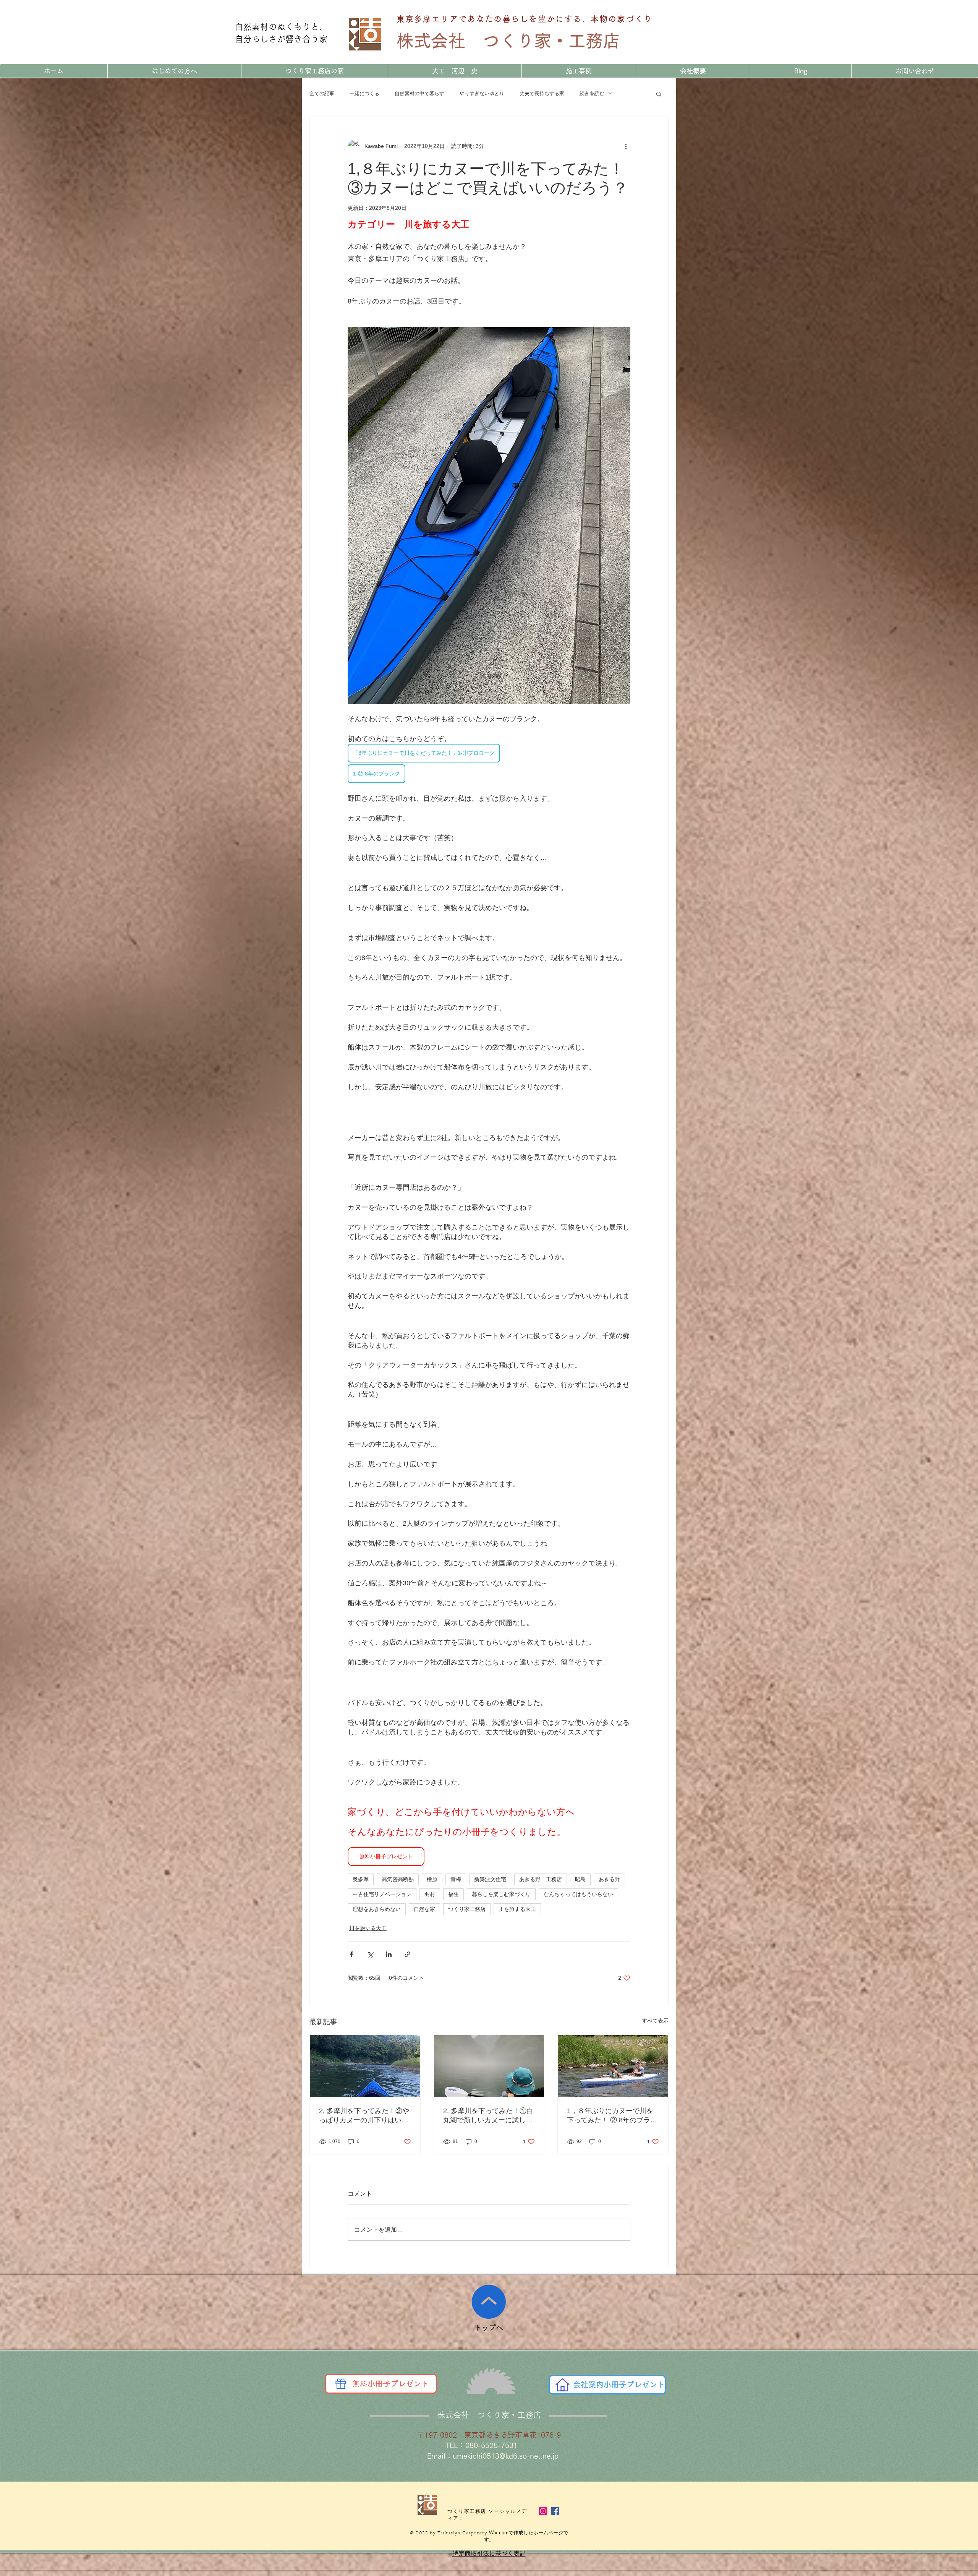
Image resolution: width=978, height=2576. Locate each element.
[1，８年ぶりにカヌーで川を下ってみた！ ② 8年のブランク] (613, 2066)
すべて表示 (655, 2021)
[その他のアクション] (626, 146)
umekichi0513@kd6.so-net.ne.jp (506, 2456)
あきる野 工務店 (541, 1879)
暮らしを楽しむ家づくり (501, 1894)
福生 (453, 1894)
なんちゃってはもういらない (578, 1894)
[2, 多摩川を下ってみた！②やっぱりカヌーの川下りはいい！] (365, 2066)
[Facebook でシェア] (351, 1954)
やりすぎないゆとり (482, 93)
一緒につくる (364, 93)
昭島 (580, 1879)
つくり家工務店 (467, 1909)
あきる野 (609, 1879)
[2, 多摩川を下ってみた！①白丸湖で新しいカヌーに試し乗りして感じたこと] (489, 2066)
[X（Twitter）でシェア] (370, 1954)
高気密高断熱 (398, 1879)
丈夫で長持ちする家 (542, 93)
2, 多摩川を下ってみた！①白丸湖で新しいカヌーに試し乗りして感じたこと (488, 2116)
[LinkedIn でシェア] (389, 1954)
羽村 (430, 1894)
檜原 (432, 1879)
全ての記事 (322, 93)
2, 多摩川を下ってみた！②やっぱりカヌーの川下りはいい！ (364, 2116)
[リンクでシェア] (407, 1954)
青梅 (456, 1879)
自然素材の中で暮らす (419, 93)
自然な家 (424, 1909)
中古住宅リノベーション (382, 1894)
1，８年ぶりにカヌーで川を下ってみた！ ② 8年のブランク (612, 2116)
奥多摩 (361, 1879)
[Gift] (341, 2384)
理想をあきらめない (377, 1909)
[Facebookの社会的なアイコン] (555, 2511)
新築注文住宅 (490, 1879)
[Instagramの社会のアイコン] (543, 2511)
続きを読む (592, 93)
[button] (659, 94)
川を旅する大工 (517, 1909)
